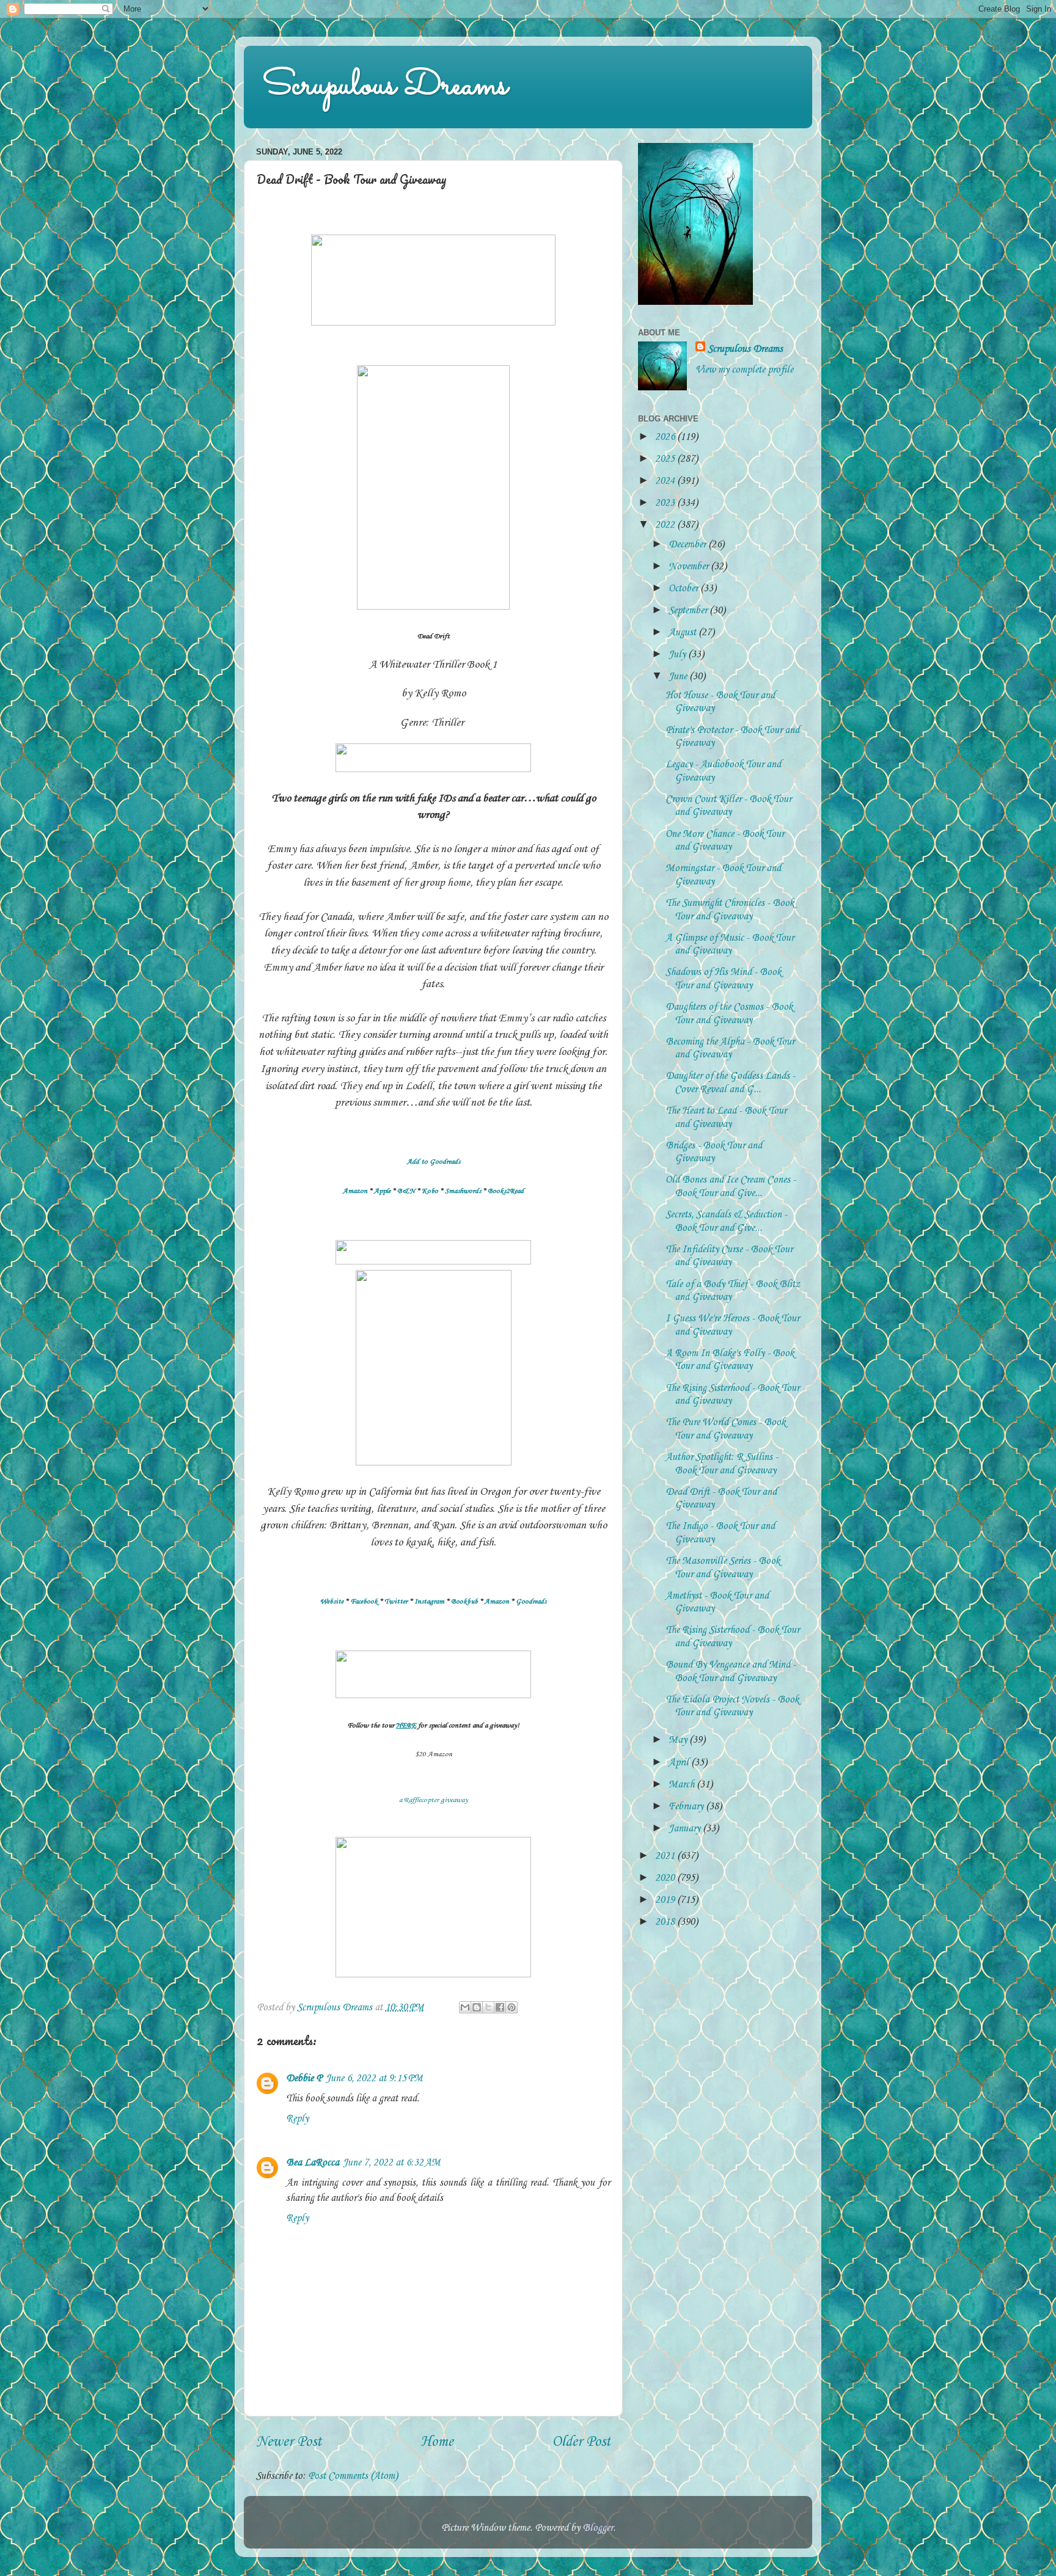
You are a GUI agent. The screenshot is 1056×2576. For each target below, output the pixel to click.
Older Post (581, 2442)
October (684, 589)
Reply (297, 2119)
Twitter (396, 1602)
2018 (666, 1922)
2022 (666, 525)
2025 (666, 459)
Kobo (430, 1191)
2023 (666, 503)
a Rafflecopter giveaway (434, 1800)
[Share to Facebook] (500, 2007)
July (678, 655)
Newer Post (289, 2442)
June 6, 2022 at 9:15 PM (374, 2078)
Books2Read (506, 1191)
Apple (382, 1191)
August (684, 633)
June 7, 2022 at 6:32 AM (392, 2163)
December (688, 545)
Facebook (364, 1602)
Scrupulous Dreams (385, 86)
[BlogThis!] (477, 2007)
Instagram (429, 1602)
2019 (666, 1900)
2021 (666, 1856)
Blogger (598, 2528)
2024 (666, 481)
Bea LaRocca (313, 2163)
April (680, 1763)
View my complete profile (744, 370)
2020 (666, 1878)
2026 (666, 437)
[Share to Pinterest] (512, 2007)
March (683, 1785)
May (679, 1740)
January (686, 1829)
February (687, 1807)
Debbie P (304, 2078)
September (689, 611)
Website (332, 1602)
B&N (406, 1191)
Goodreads (531, 1602)
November (690, 567)
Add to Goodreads (434, 1162)
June (679, 677)
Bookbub (464, 1602)
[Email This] (465, 2007)
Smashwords (463, 1191)
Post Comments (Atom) (353, 2476)
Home (437, 2442)
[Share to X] (488, 2007)
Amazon (355, 1191)
